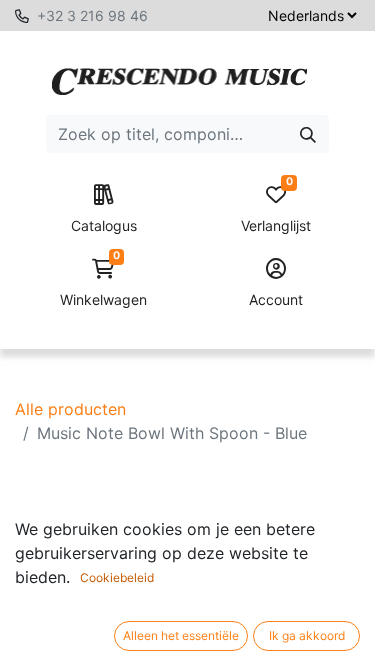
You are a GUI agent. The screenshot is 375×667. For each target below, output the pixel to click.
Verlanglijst (276, 209)
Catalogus (104, 225)
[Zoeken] (308, 134)
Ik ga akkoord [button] (307, 635)
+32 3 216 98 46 (92, 15)
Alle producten (70, 409)
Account (276, 299)
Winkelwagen (103, 283)
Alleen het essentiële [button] (181, 635)
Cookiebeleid (117, 577)
